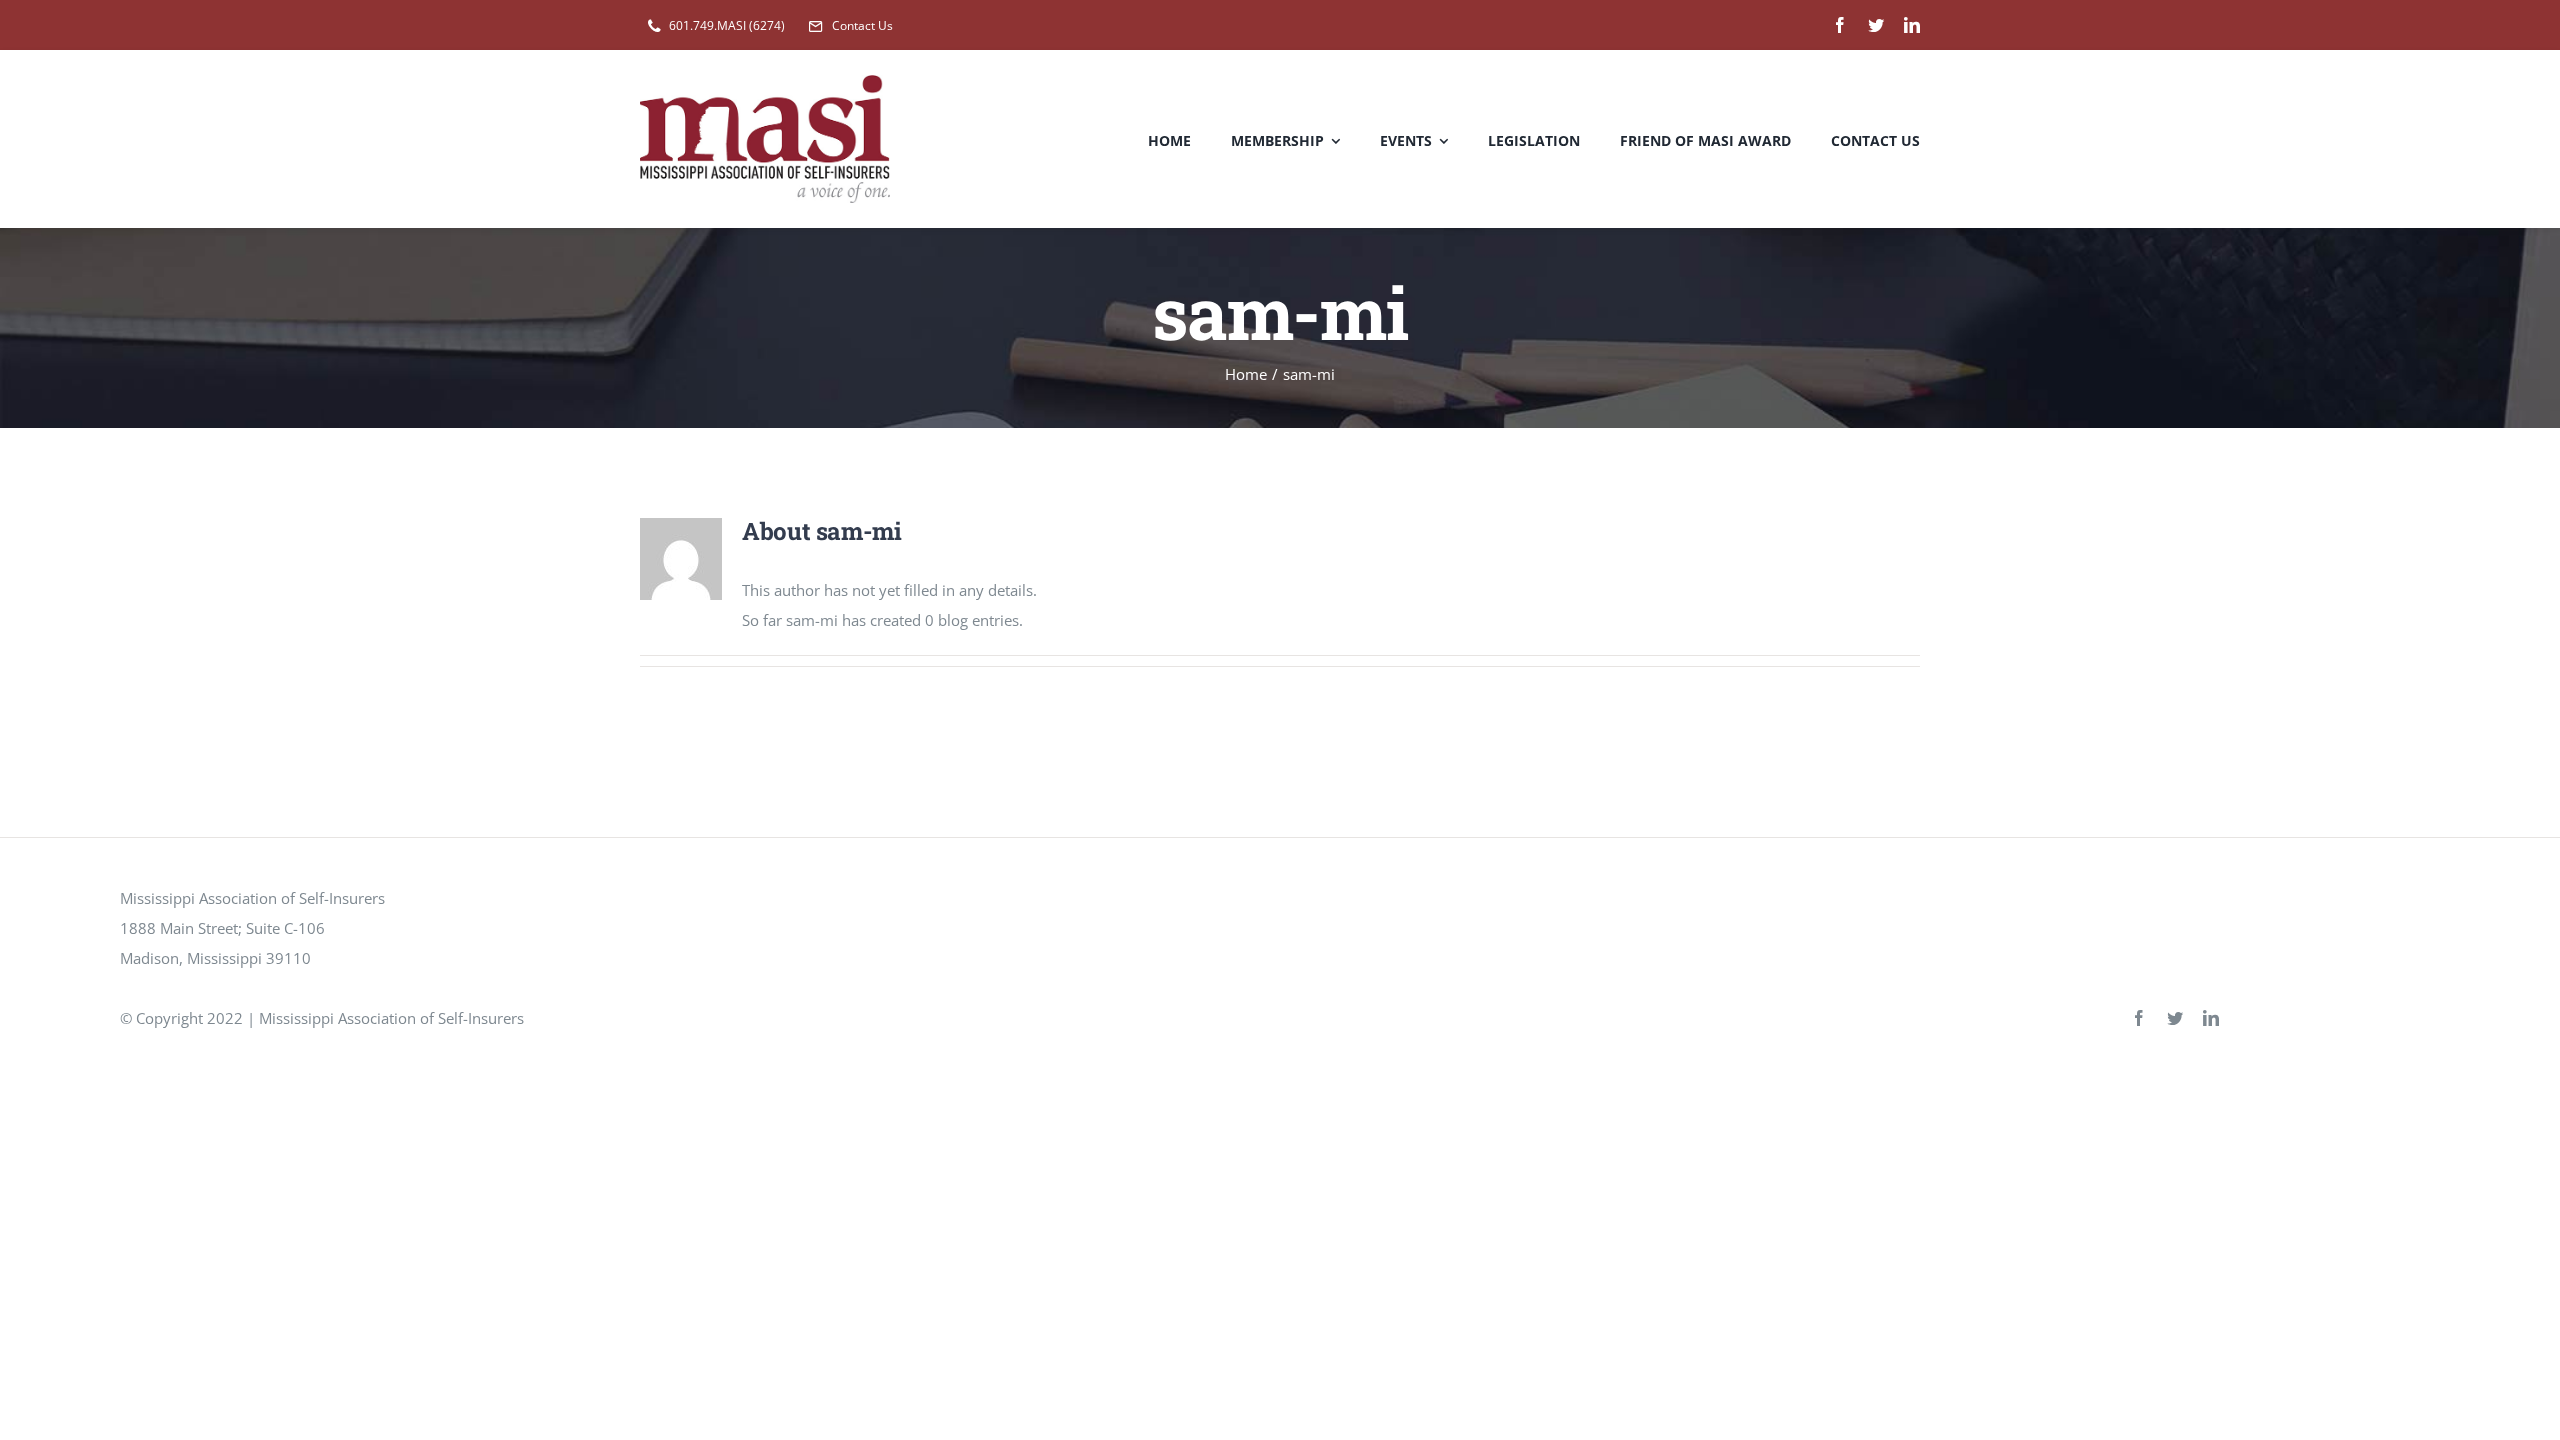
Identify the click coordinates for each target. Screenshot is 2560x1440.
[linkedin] (1912, 25)
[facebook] (1840, 25)
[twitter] (1876, 25)
